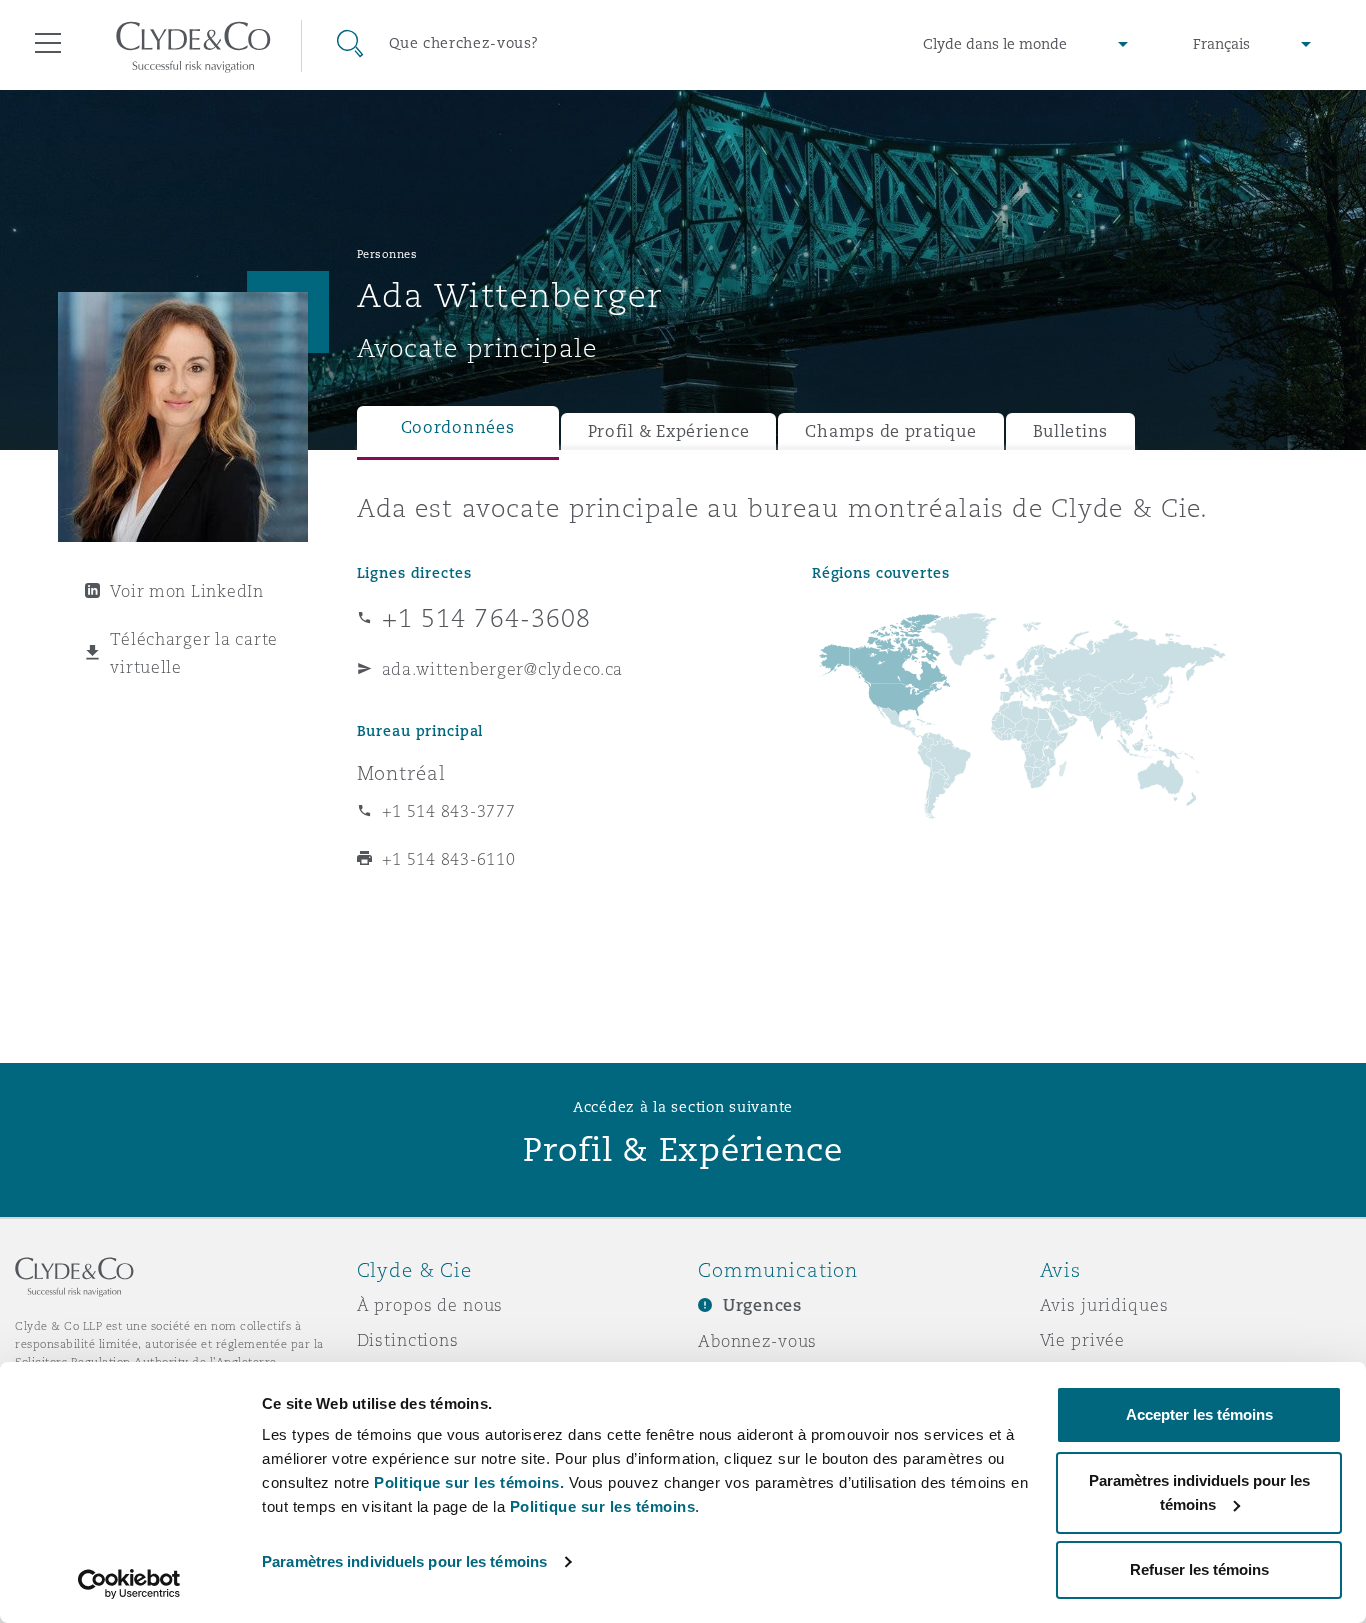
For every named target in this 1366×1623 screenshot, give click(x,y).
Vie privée (1083, 1340)
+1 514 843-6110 (449, 859)
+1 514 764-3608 (487, 618)
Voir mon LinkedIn (186, 591)
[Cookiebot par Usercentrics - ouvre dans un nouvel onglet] (129, 1584)
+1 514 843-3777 (449, 811)
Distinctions (408, 1340)
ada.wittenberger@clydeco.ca (503, 669)
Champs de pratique (890, 431)
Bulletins (1071, 431)
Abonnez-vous (757, 1341)
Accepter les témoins (1199, 1414)
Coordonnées (458, 427)
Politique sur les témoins (603, 1506)
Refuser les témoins (1199, 1569)
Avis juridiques (1104, 1305)
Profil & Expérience (669, 431)
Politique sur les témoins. (469, 1482)
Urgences (762, 1305)
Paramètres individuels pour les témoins (404, 1561)
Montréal (401, 773)
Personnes (387, 254)
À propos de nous (430, 1305)
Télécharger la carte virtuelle (194, 653)
